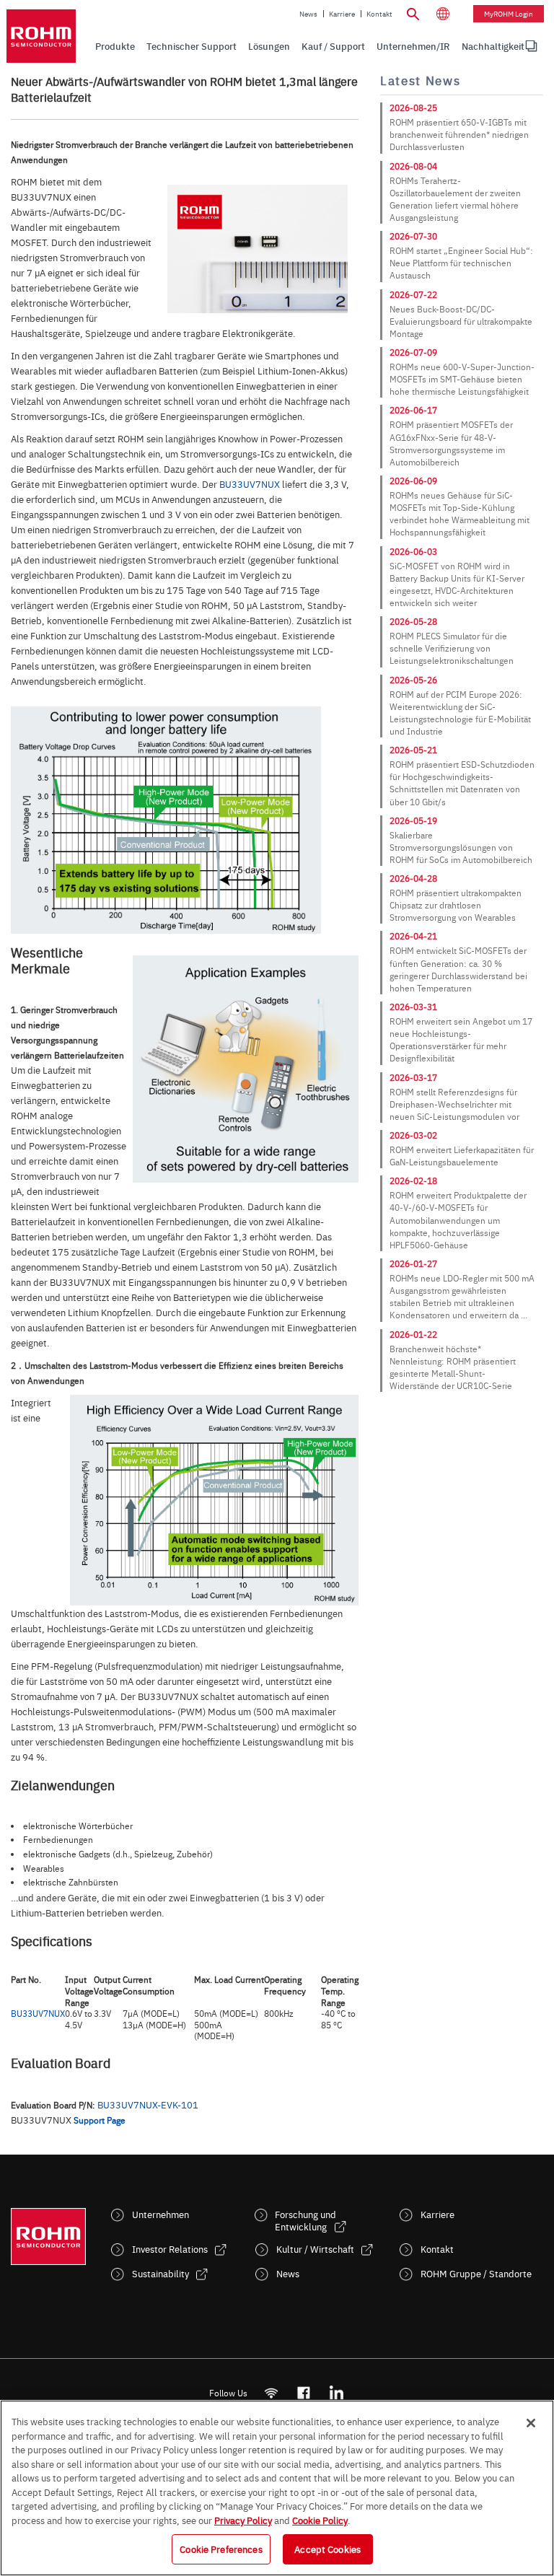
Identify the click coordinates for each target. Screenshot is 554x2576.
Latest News (420, 80)
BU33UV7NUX (250, 483)
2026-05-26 (413, 680)
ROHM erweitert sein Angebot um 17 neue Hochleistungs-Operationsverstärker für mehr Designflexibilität (461, 1039)
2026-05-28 (413, 621)
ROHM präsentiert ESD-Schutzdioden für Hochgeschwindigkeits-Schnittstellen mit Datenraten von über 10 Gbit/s (462, 783)
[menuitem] (493, 46)
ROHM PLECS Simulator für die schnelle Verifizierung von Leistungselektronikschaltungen (452, 648)
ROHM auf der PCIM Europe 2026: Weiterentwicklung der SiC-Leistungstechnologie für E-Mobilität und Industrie (460, 713)
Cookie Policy (320, 2520)
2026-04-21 (413, 936)
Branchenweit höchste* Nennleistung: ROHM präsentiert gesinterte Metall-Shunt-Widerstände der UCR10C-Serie (453, 1367)
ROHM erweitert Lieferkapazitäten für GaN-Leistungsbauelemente (462, 1156)
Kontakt (379, 14)
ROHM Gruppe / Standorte (476, 2273)
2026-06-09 (413, 481)
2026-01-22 (413, 1334)
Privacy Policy (243, 2520)
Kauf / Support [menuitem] (333, 46)
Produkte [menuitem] (115, 46)
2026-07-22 (413, 294)
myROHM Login (509, 14)
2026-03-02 (413, 1135)
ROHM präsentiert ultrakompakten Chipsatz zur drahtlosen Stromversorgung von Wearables (456, 905)
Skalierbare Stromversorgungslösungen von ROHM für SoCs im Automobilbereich (461, 847)
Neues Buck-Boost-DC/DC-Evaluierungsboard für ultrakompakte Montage (461, 321)
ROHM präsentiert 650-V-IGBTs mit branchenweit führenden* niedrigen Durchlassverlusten (459, 134)
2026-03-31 (413, 1007)
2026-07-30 (413, 236)
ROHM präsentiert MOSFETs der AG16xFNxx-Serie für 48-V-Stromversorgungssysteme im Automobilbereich (451, 443)
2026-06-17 (413, 410)
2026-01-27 (413, 1263)
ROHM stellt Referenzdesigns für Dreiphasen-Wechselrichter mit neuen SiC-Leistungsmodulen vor (454, 1104)
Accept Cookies (327, 2549)
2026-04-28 (413, 878)
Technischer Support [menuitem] (192, 46)
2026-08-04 (413, 166)
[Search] (413, 12)
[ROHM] (41, 36)
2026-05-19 (413, 820)
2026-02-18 (413, 1180)
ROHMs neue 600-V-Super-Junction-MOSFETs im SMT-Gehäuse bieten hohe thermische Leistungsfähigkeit (462, 379)
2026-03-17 (413, 1077)
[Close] (531, 2423)
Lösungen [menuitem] (269, 46)
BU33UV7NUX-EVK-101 (148, 2104)
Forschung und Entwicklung (305, 2220)
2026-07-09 (413, 352)
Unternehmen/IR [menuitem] (413, 46)
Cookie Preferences (221, 2549)
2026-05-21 (413, 750)
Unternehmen (161, 2214)
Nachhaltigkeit (493, 46)
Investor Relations (170, 2249)
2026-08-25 (413, 108)
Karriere (342, 14)
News (308, 14)
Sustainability (161, 2273)
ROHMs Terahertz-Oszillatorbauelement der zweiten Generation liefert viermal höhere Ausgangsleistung (455, 199)
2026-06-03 (413, 551)
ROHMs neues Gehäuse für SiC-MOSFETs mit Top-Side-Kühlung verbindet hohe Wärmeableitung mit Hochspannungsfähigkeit (460, 513)
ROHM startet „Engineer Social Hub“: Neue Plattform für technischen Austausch (461, 263)
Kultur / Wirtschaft (315, 2249)
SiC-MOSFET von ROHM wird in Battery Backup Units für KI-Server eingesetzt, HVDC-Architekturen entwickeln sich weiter (457, 584)
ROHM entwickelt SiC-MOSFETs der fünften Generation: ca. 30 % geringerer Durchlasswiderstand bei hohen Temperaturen (458, 969)
